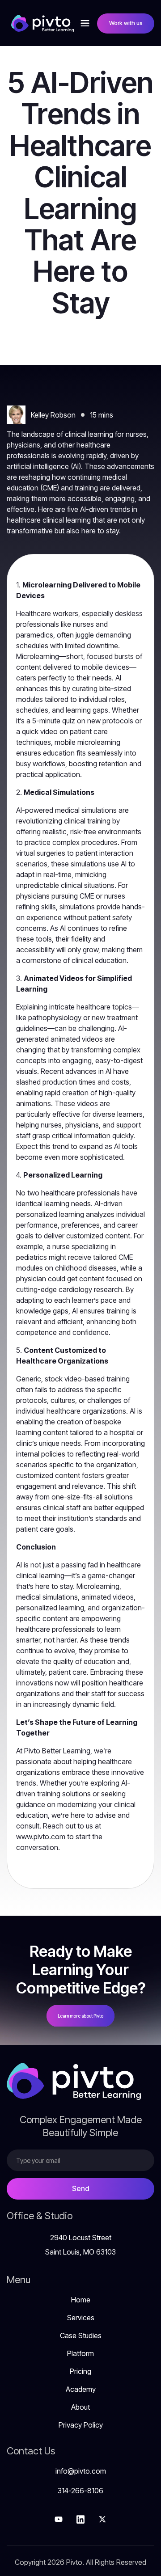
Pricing (80, 2371)
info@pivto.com (81, 2471)
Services (81, 2318)
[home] (40, 23)
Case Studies (81, 2335)
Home (81, 2300)
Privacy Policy (81, 2425)
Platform (80, 2353)
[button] (85, 23)
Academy (81, 2389)
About (80, 2407)
